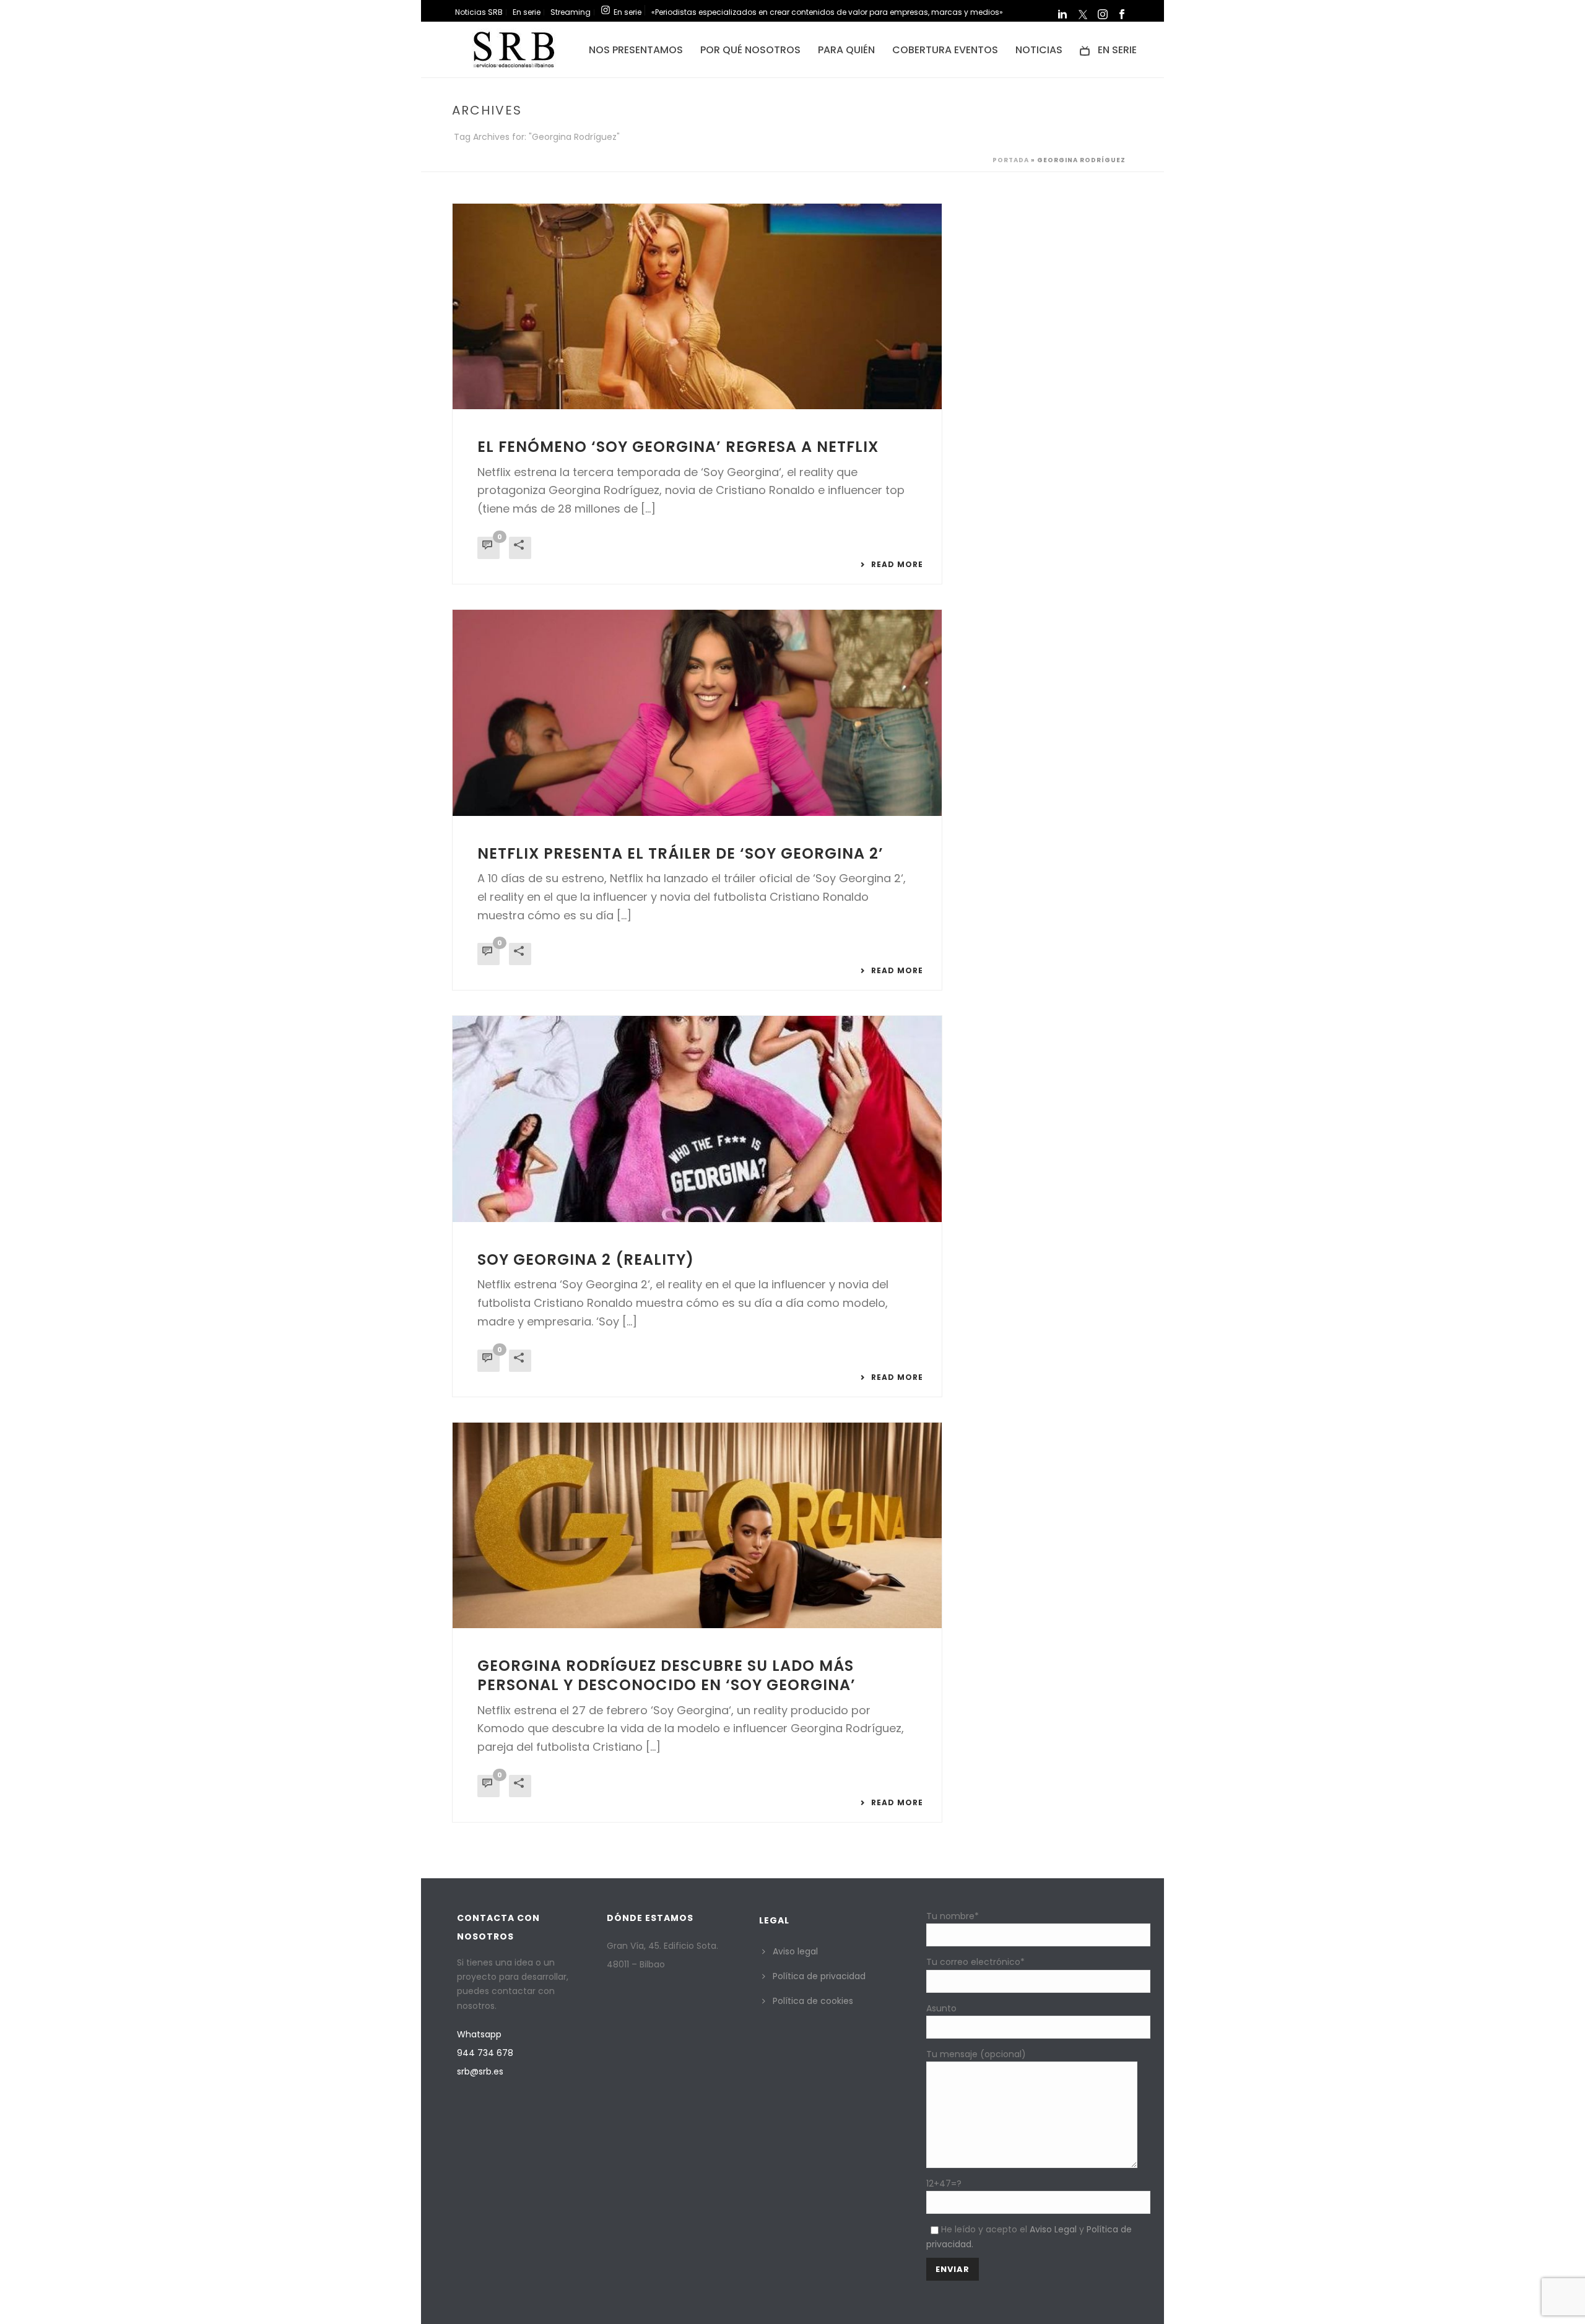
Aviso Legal (1053, 2229)
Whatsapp (479, 2034)
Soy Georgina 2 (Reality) (586, 1260)
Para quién (846, 50)
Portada (1011, 160)
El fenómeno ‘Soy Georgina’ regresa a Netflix (678, 447)
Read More (897, 565)
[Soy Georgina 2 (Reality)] (697, 1119)
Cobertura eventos (945, 50)
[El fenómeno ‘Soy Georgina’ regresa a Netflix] (697, 306)
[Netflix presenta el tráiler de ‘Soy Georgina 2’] (697, 713)
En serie (1117, 50)
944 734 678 (485, 2053)
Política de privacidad (819, 1976)
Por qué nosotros (750, 50)
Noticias (1039, 50)
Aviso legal (795, 1951)
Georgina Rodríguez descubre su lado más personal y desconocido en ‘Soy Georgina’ (667, 1675)
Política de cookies (813, 2001)
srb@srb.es (480, 2071)
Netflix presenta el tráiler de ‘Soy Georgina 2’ (680, 853)
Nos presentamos (636, 50)
